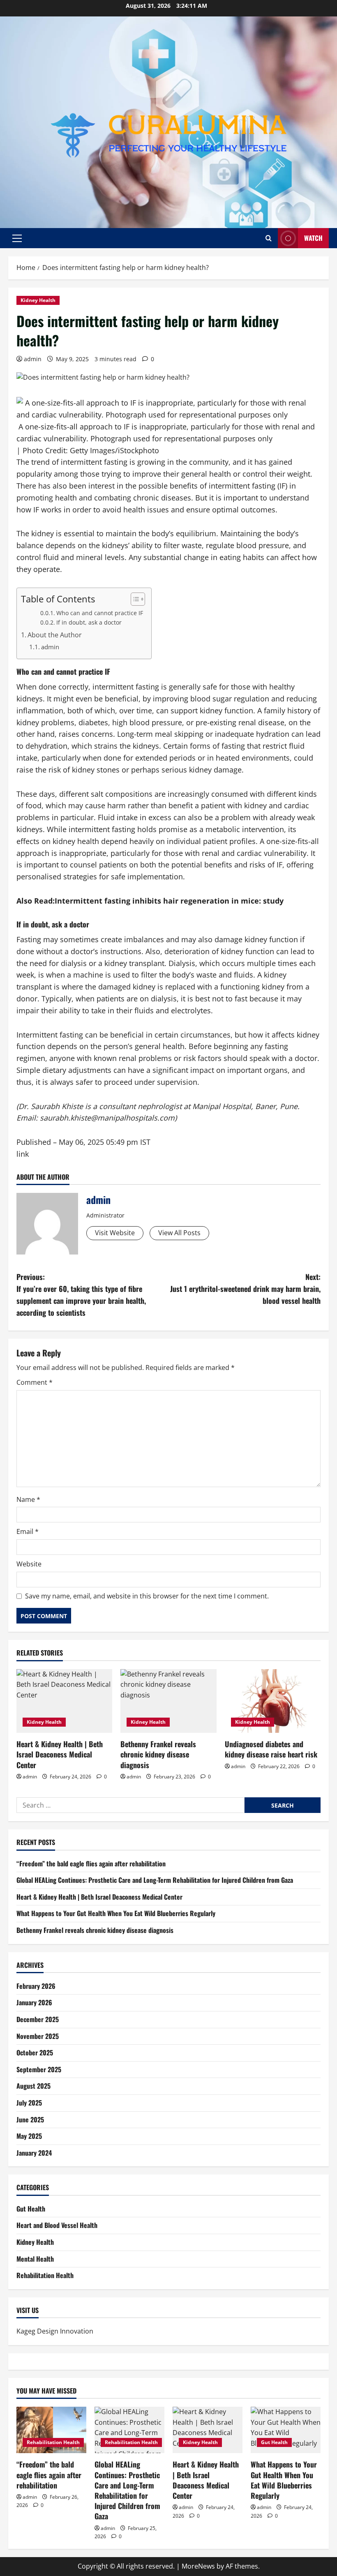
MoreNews (198, 2566)
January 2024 (34, 2153)
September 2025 (39, 2069)
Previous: (81, 1294)
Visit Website (115, 1233)
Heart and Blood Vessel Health (57, 2225)
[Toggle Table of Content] (134, 599)
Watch (313, 238)
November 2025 (38, 2036)
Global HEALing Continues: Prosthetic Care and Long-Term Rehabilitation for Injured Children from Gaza (155, 1880)
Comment (35, 1382)
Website (29, 1564)
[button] (17, 238)
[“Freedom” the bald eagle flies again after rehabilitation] (51, 2430)
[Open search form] (269, 238)
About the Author (55, 635)
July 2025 (29, 2103)
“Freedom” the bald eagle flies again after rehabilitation (91, 1863)
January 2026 (34, 2002)
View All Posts (179, 1233)
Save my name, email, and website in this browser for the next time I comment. (147, 1596)
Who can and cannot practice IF (100, 613)
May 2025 (29, 2136)
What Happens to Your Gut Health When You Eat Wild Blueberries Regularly (116, 1913)
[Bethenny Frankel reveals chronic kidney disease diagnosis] (168, 1701)
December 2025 (38, 2019)
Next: (245, 1289)
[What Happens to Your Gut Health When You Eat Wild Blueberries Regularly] (286, 2430)
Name (28, 1499)
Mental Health (35, 2259)
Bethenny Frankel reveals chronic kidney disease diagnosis (158, 1754)
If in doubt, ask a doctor (89, 622)
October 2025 (35, 2052)
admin (33, 359)
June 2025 (30, 2119)
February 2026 (36, 1986)
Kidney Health (38, 300)
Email (28, 1531)
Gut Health (31, 2209)
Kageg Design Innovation (55, 2331)
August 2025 (33, 2086)
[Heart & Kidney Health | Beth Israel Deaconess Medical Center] (64, 1701)
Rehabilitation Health (45, 2275)
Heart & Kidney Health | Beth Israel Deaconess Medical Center (60, 1754)
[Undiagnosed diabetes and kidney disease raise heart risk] (273, 1701)
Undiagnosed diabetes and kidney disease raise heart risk (271, 1749)
